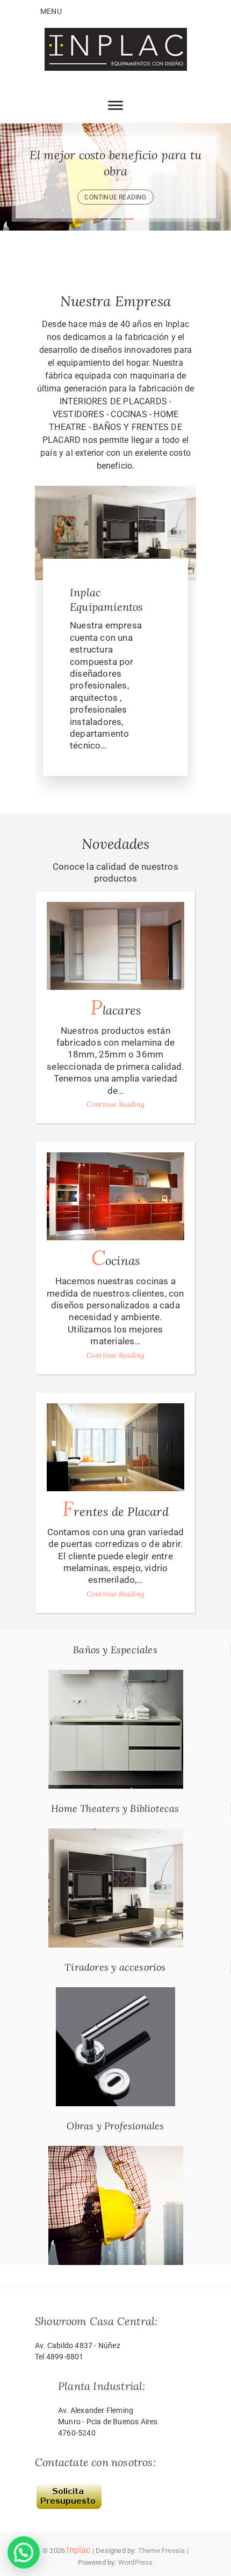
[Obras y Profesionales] (116, 2152)
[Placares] (115, 946)
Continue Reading (115, 1104)
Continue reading (115, 197)
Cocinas (115, 1258)
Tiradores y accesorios (115, 1967)
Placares (116, 1007)
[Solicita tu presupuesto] (69, 2486)
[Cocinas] (115, 1196)
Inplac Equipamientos (107, 599)
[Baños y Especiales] (116, 1676)
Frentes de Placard (115, 1509)
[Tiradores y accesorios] (115, 1993)
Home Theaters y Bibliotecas (115, 1808)
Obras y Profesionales (115, 2126)
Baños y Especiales (115, 1650)
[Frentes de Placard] (115, 1447)
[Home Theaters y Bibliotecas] (116, 1834)
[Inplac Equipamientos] (115, 492)
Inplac (78, 2550)
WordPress (136, 2562)
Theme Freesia (162, 2551)
